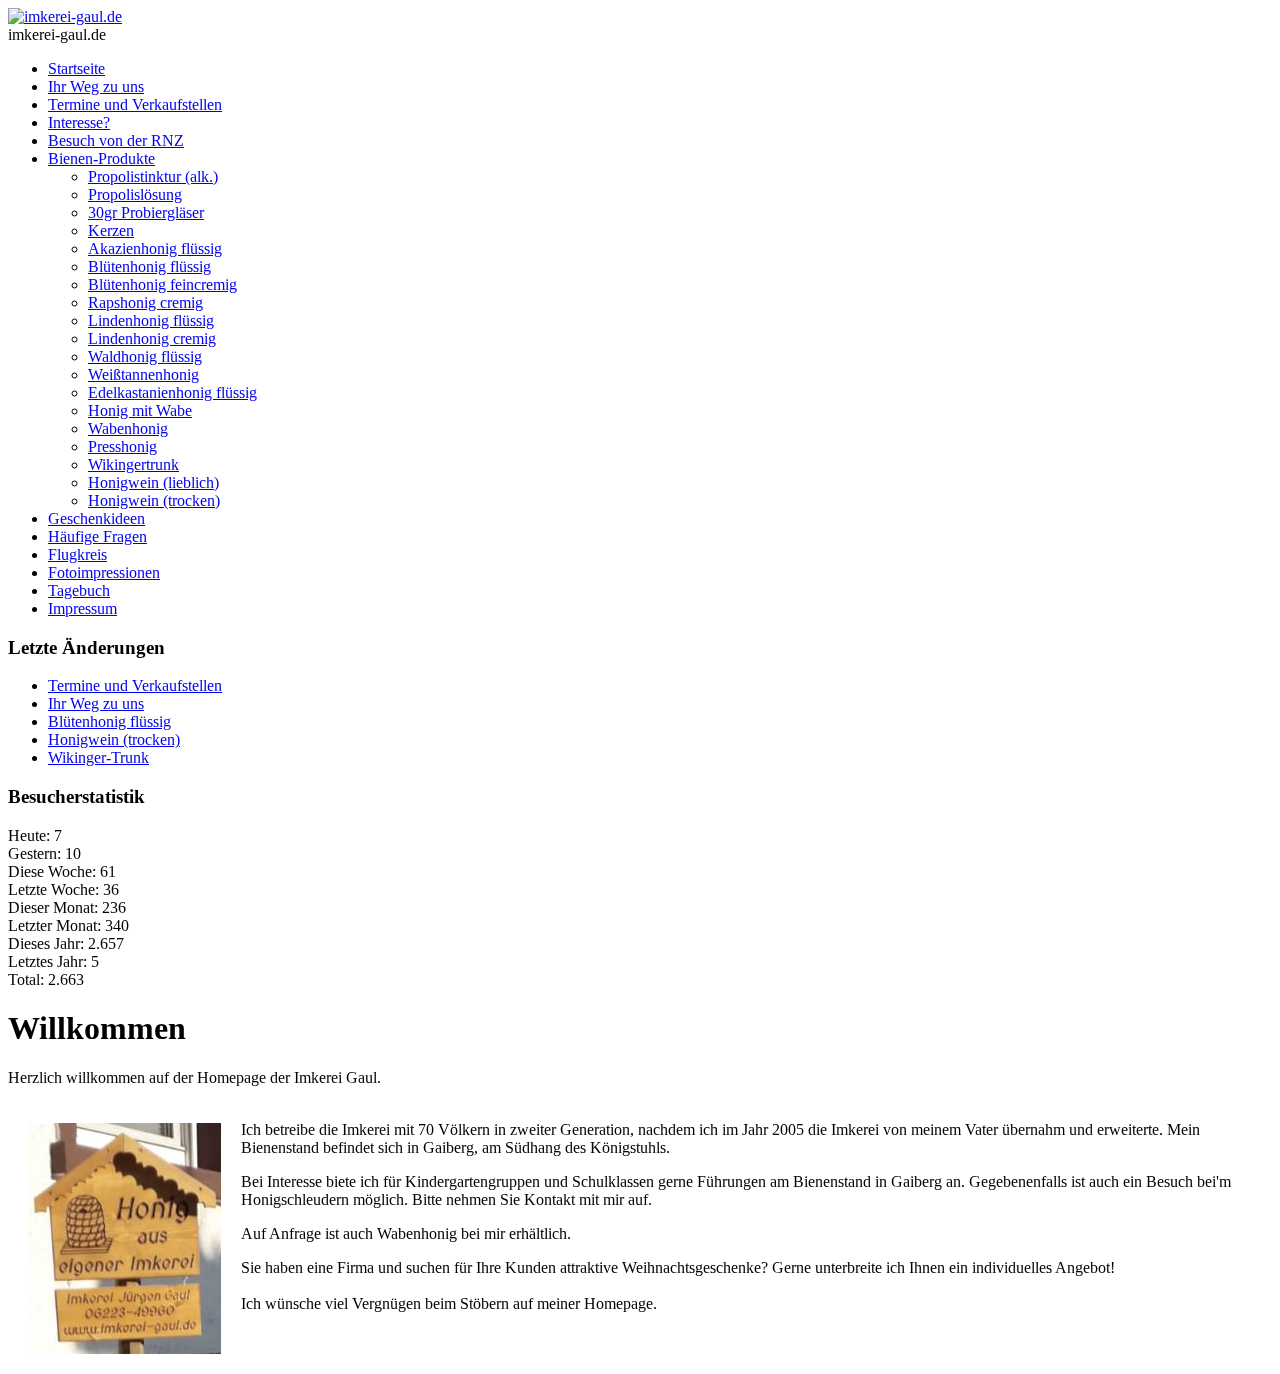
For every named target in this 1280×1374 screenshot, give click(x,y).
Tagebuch (79, 590)
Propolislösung (135, 194)
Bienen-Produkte (101, 158)
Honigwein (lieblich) (153, 482)
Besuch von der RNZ (116, 140)
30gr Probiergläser (146, 212)
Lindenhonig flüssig (151, 320)
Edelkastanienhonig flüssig (172, 392)
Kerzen (111, 230)
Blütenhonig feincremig (162, 284)
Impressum (82, 608)
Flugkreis (77, 554)
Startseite (76, 68)
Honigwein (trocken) (154, 500)
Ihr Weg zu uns (96, 86)
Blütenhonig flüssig (149, 266)
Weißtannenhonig (143, 374)
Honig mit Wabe (140, 410)
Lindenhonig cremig (152, 338)
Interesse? (79, 122)
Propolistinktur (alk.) (153, 176)
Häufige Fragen (97, 536)
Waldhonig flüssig (145, 356)
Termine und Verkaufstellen (135, 104)
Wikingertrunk (133, 464)
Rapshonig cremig (145, 302)
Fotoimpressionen (104, 572)
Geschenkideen (96, 518)
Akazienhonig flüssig (155, 248)
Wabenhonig (128, 428)
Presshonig (122, 446)
